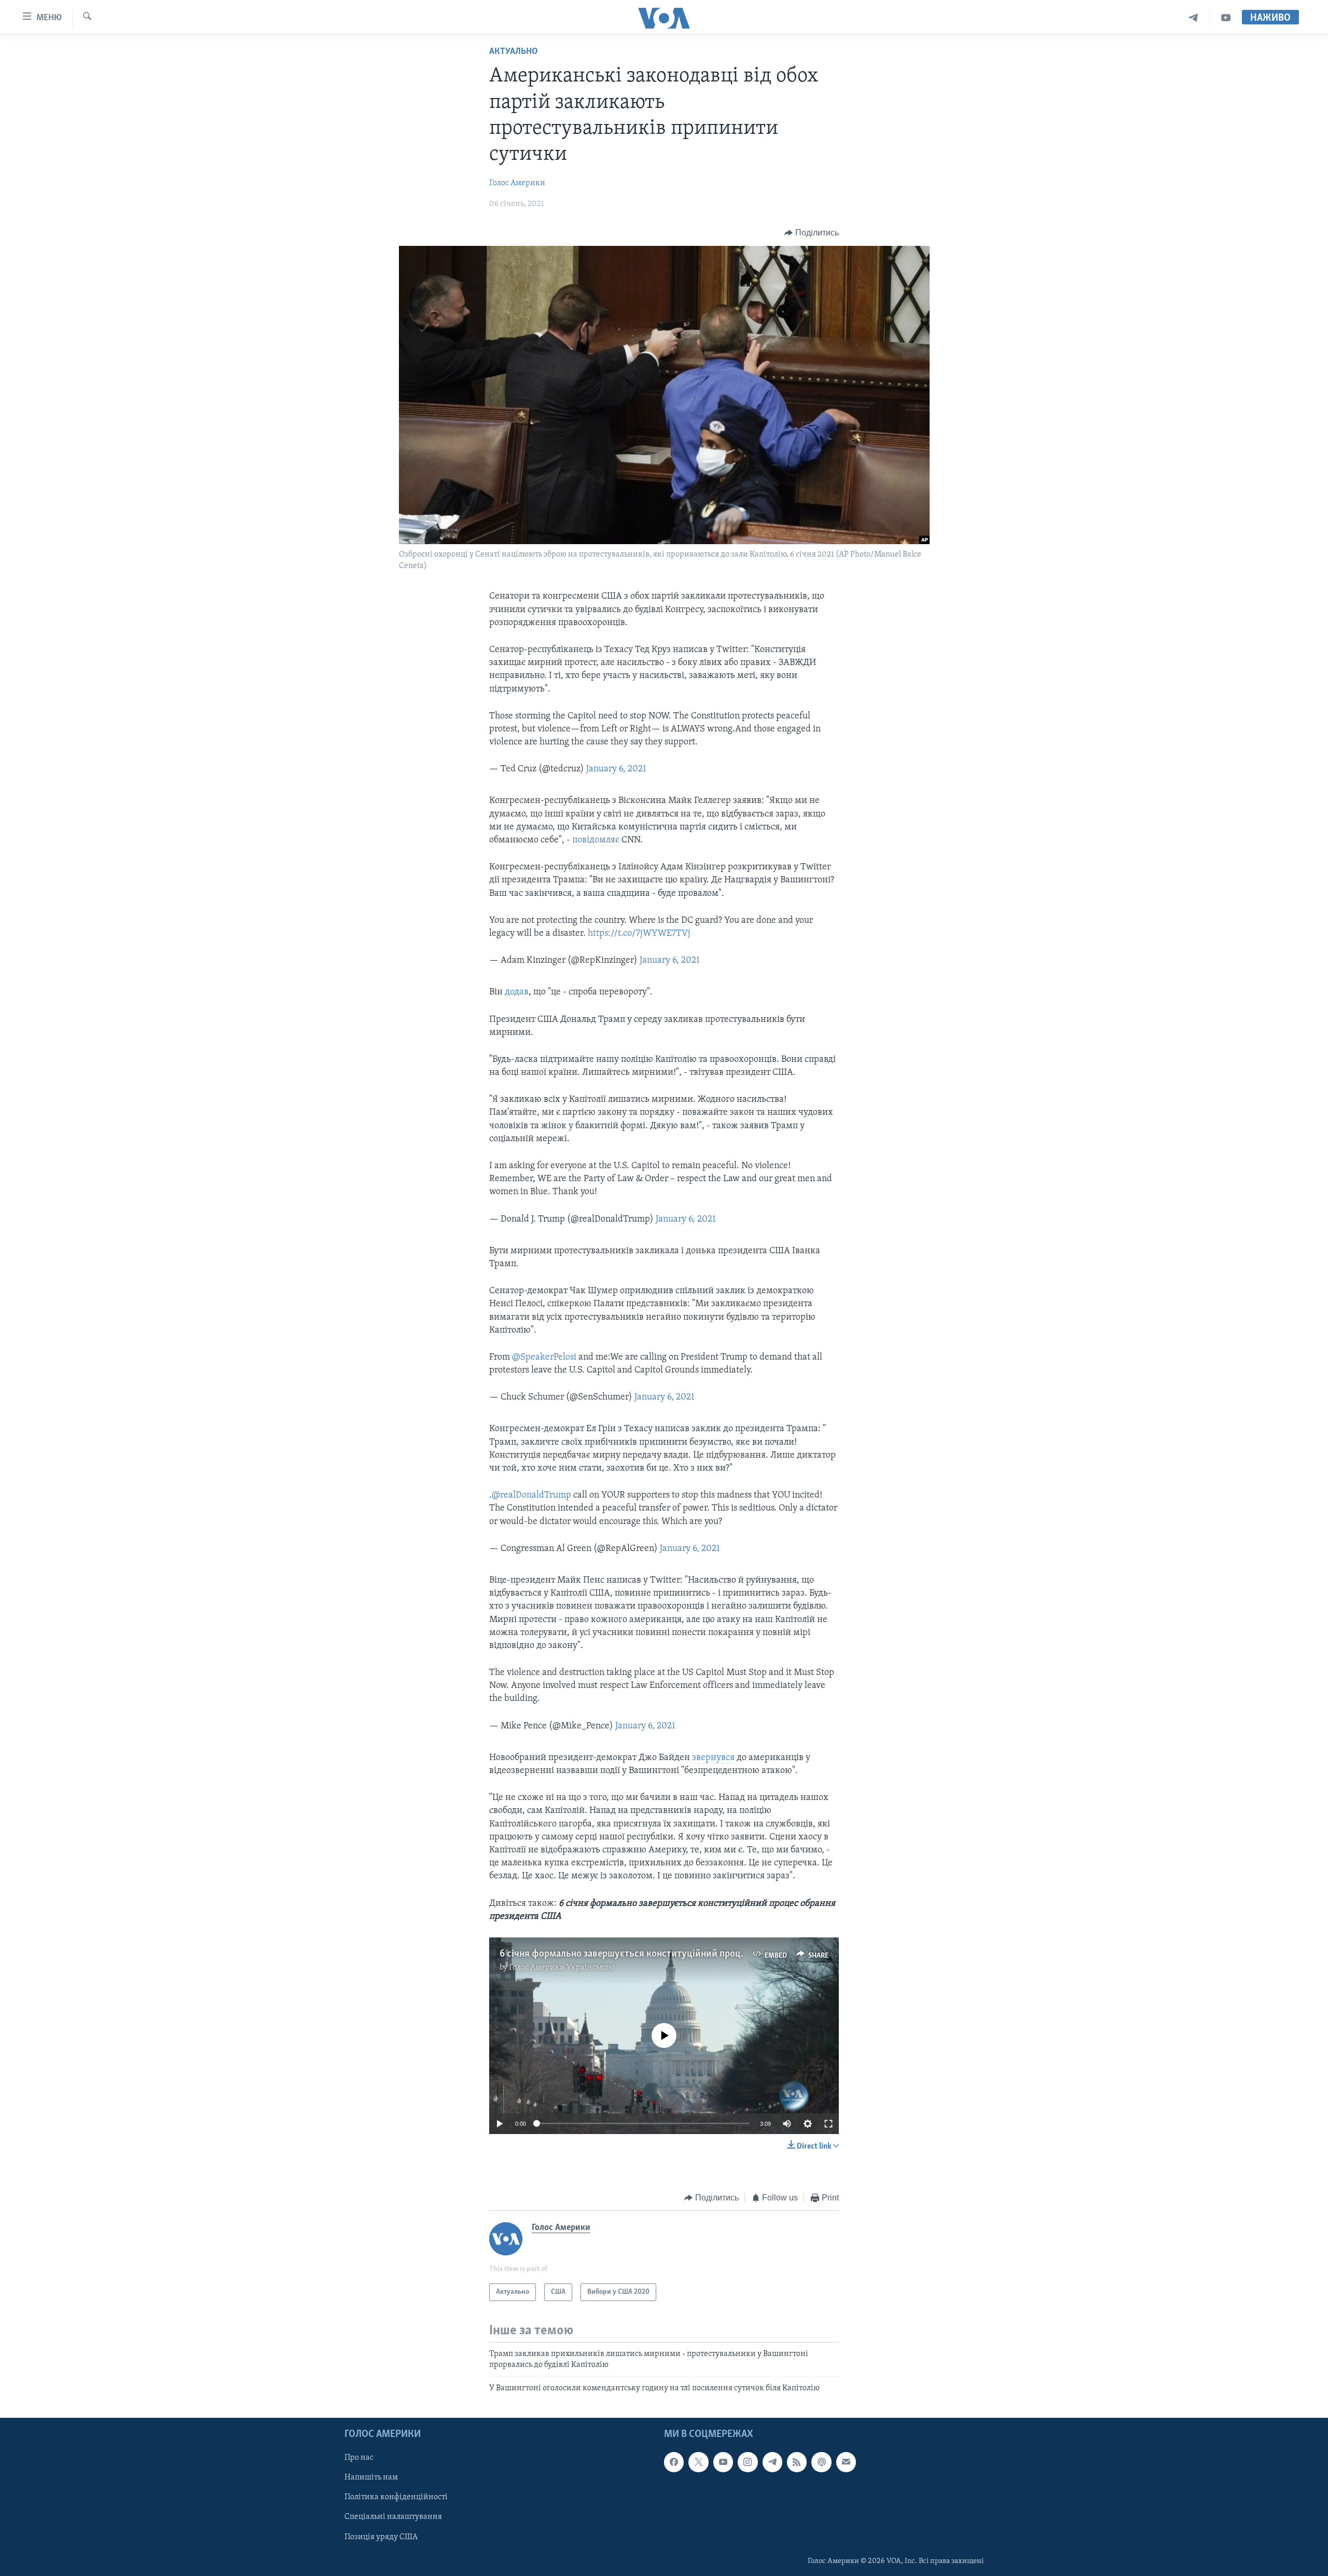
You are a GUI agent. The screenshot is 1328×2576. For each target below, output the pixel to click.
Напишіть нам (371, 2477)
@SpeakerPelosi (544, 1358)
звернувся (714, 1758)
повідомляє (597, 840)
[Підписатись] (846, 2462)
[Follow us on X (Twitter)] (698, 2462)
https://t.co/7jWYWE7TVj (639, 934)
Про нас (359, 2458)
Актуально (514, 52)
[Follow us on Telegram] (772, 2462)
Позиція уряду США (381, 2537)
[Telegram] (1193, 18)
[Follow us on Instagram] (748, 2462)
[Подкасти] (821, 2462)
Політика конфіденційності (396, 2497)
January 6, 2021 (616, 769)
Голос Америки (517, 183)
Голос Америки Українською (562, 1968)
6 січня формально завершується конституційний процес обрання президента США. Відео (695, 1954)
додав (517, 992)
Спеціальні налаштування (393, 2517)
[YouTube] (1226, 18)
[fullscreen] (828, 2124)
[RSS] (797, 2462)
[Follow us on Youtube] (723, 2462)
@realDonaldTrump (531, 1495)
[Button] (812, 233)
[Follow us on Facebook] (674, 2462)
